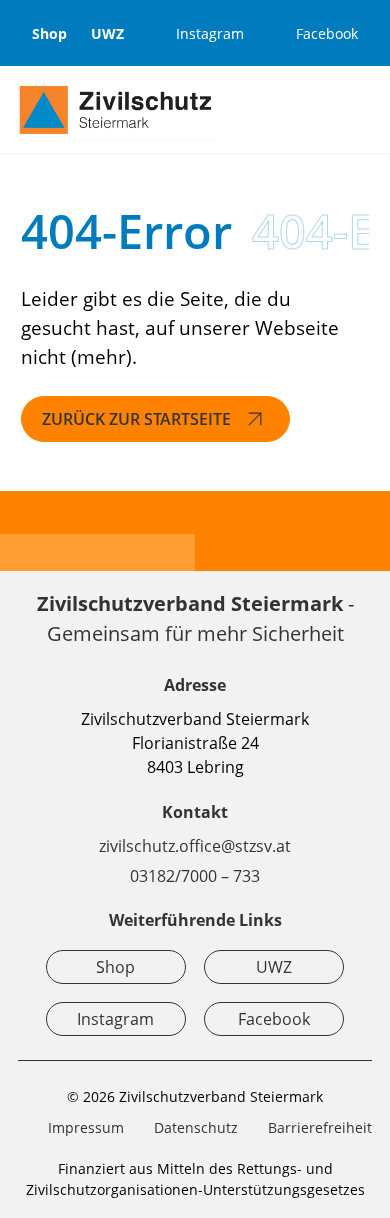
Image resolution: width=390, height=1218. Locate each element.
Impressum (86, 1127)
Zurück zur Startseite (136, 419)
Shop (49, 33)
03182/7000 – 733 (195, 876)
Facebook (274, 1019)
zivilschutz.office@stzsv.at (195, 846)
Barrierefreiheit (320, 1127)
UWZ (107, 33)
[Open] (365, 110)
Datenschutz (196, 1127)
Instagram (115, 1019)
